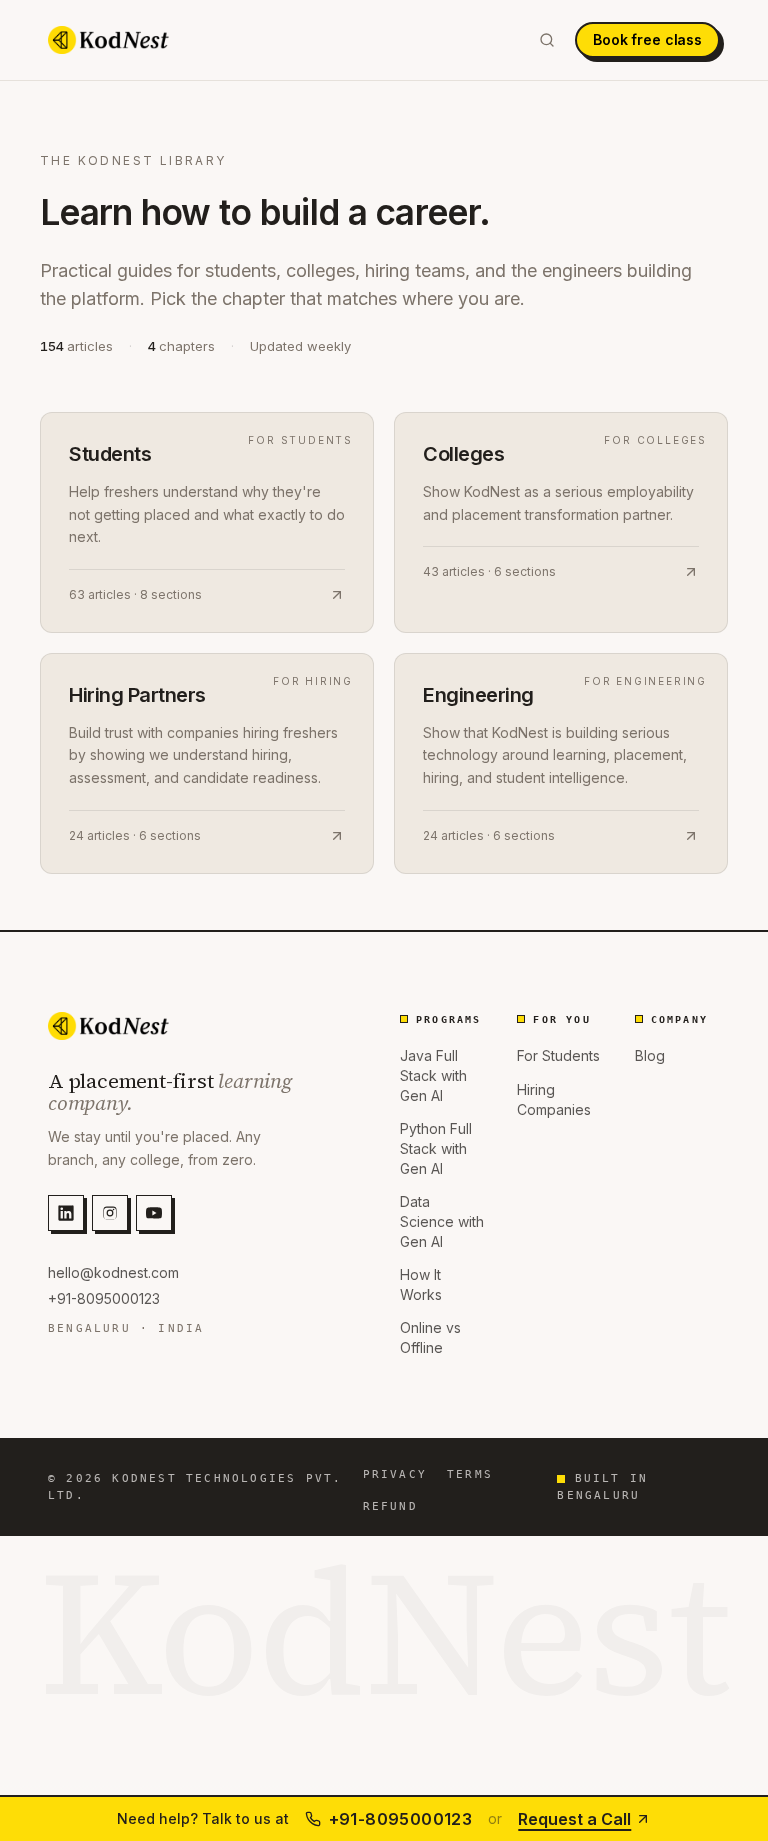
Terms (470, 1474)
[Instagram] (110, 1213)
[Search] (547, 40)
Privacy (395, 1474)
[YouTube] (154, 1213)
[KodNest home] (108, 40)
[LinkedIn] (66, 1213)
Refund (390, 1506)
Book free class (647, 39)
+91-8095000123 (104, 1298)
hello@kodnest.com (113, 1272)
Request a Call (574, 1819)
